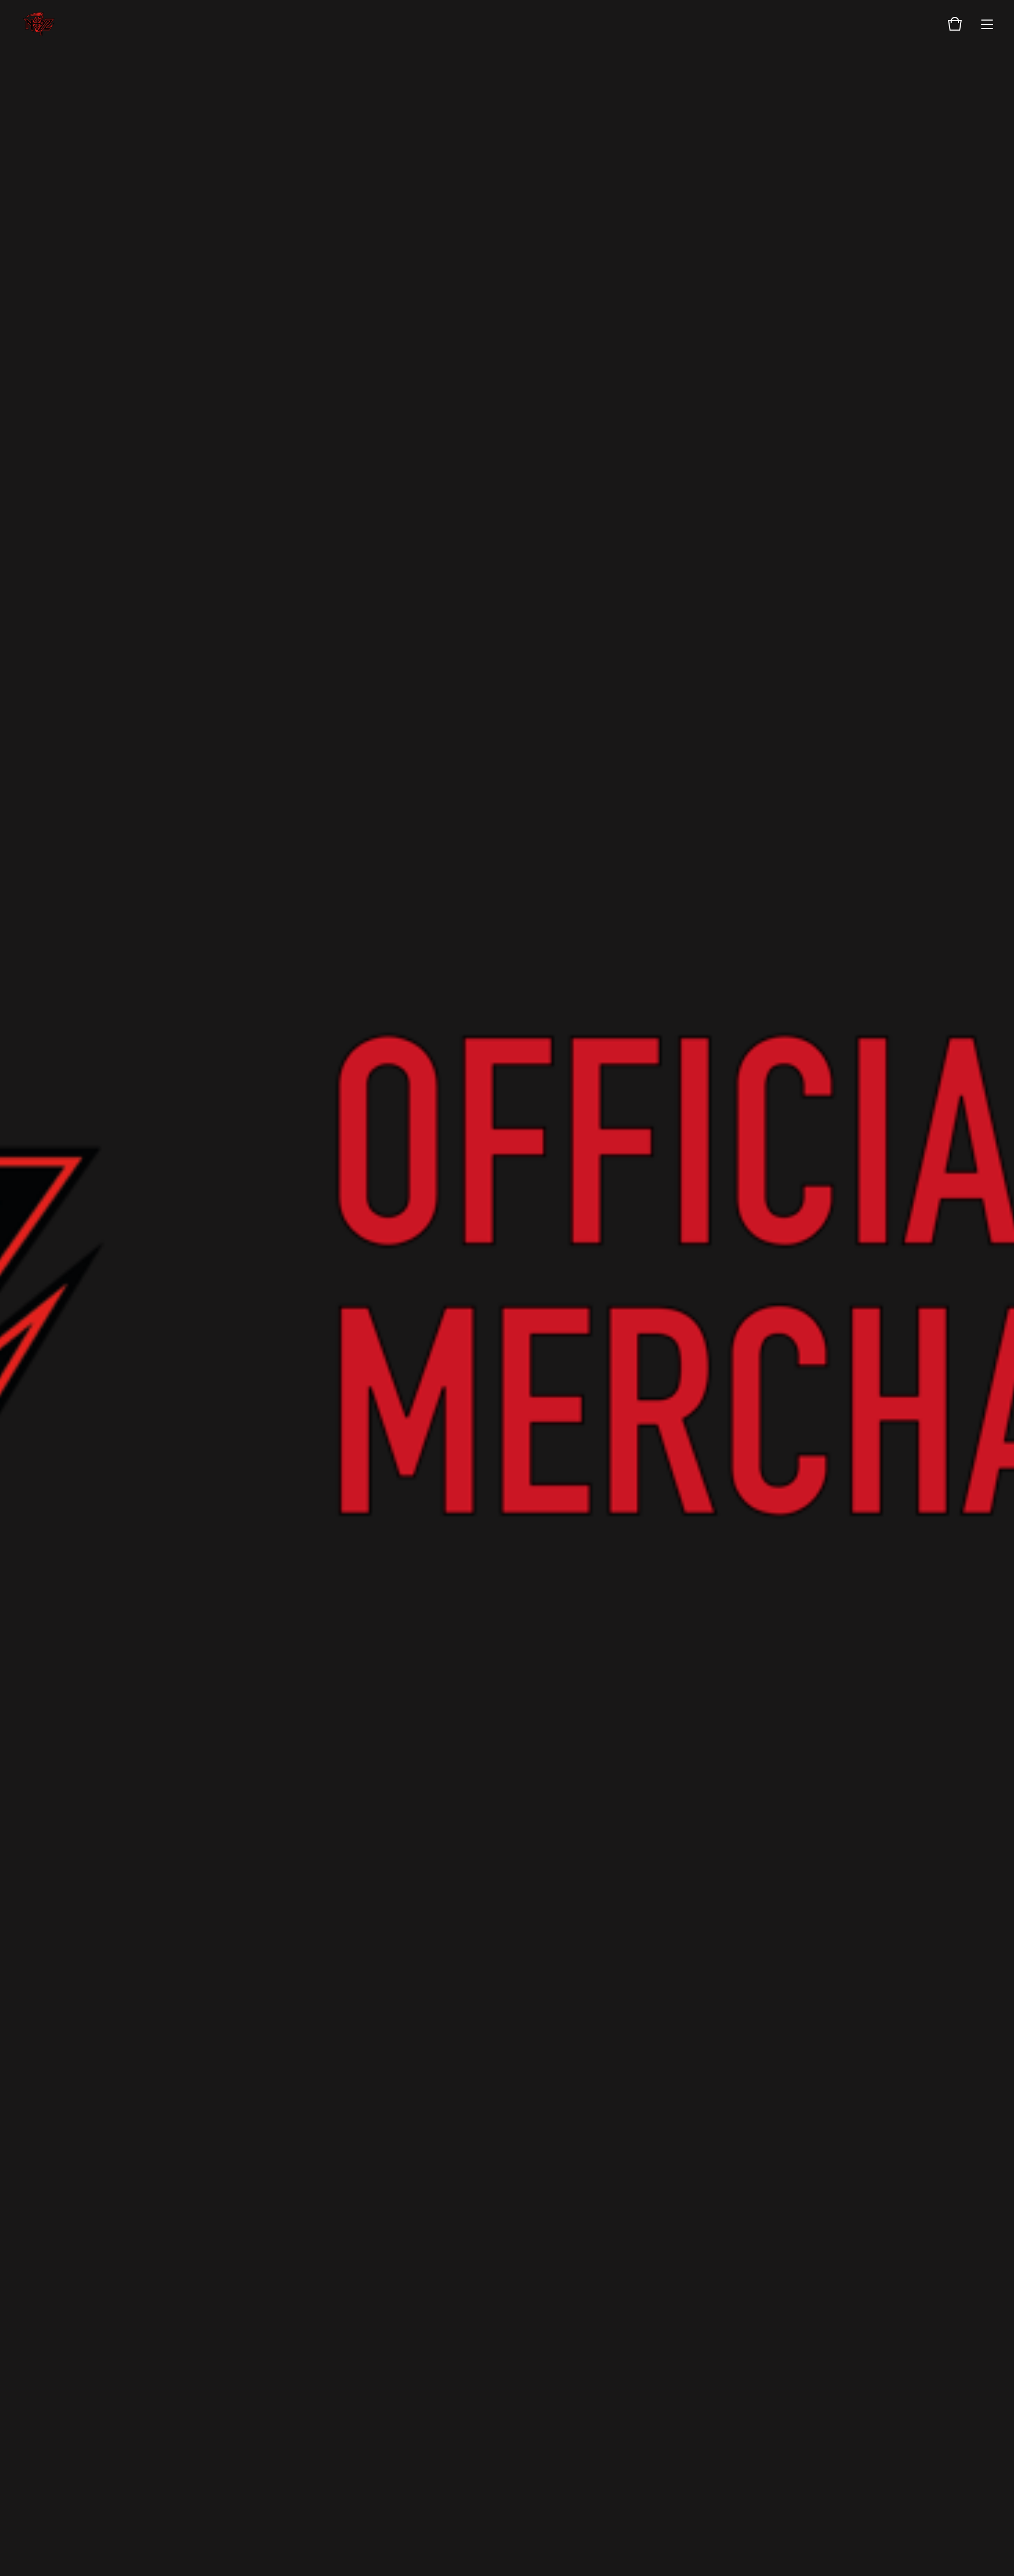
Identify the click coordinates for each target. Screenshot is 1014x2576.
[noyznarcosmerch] (39, 24)
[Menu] (987, 24)
